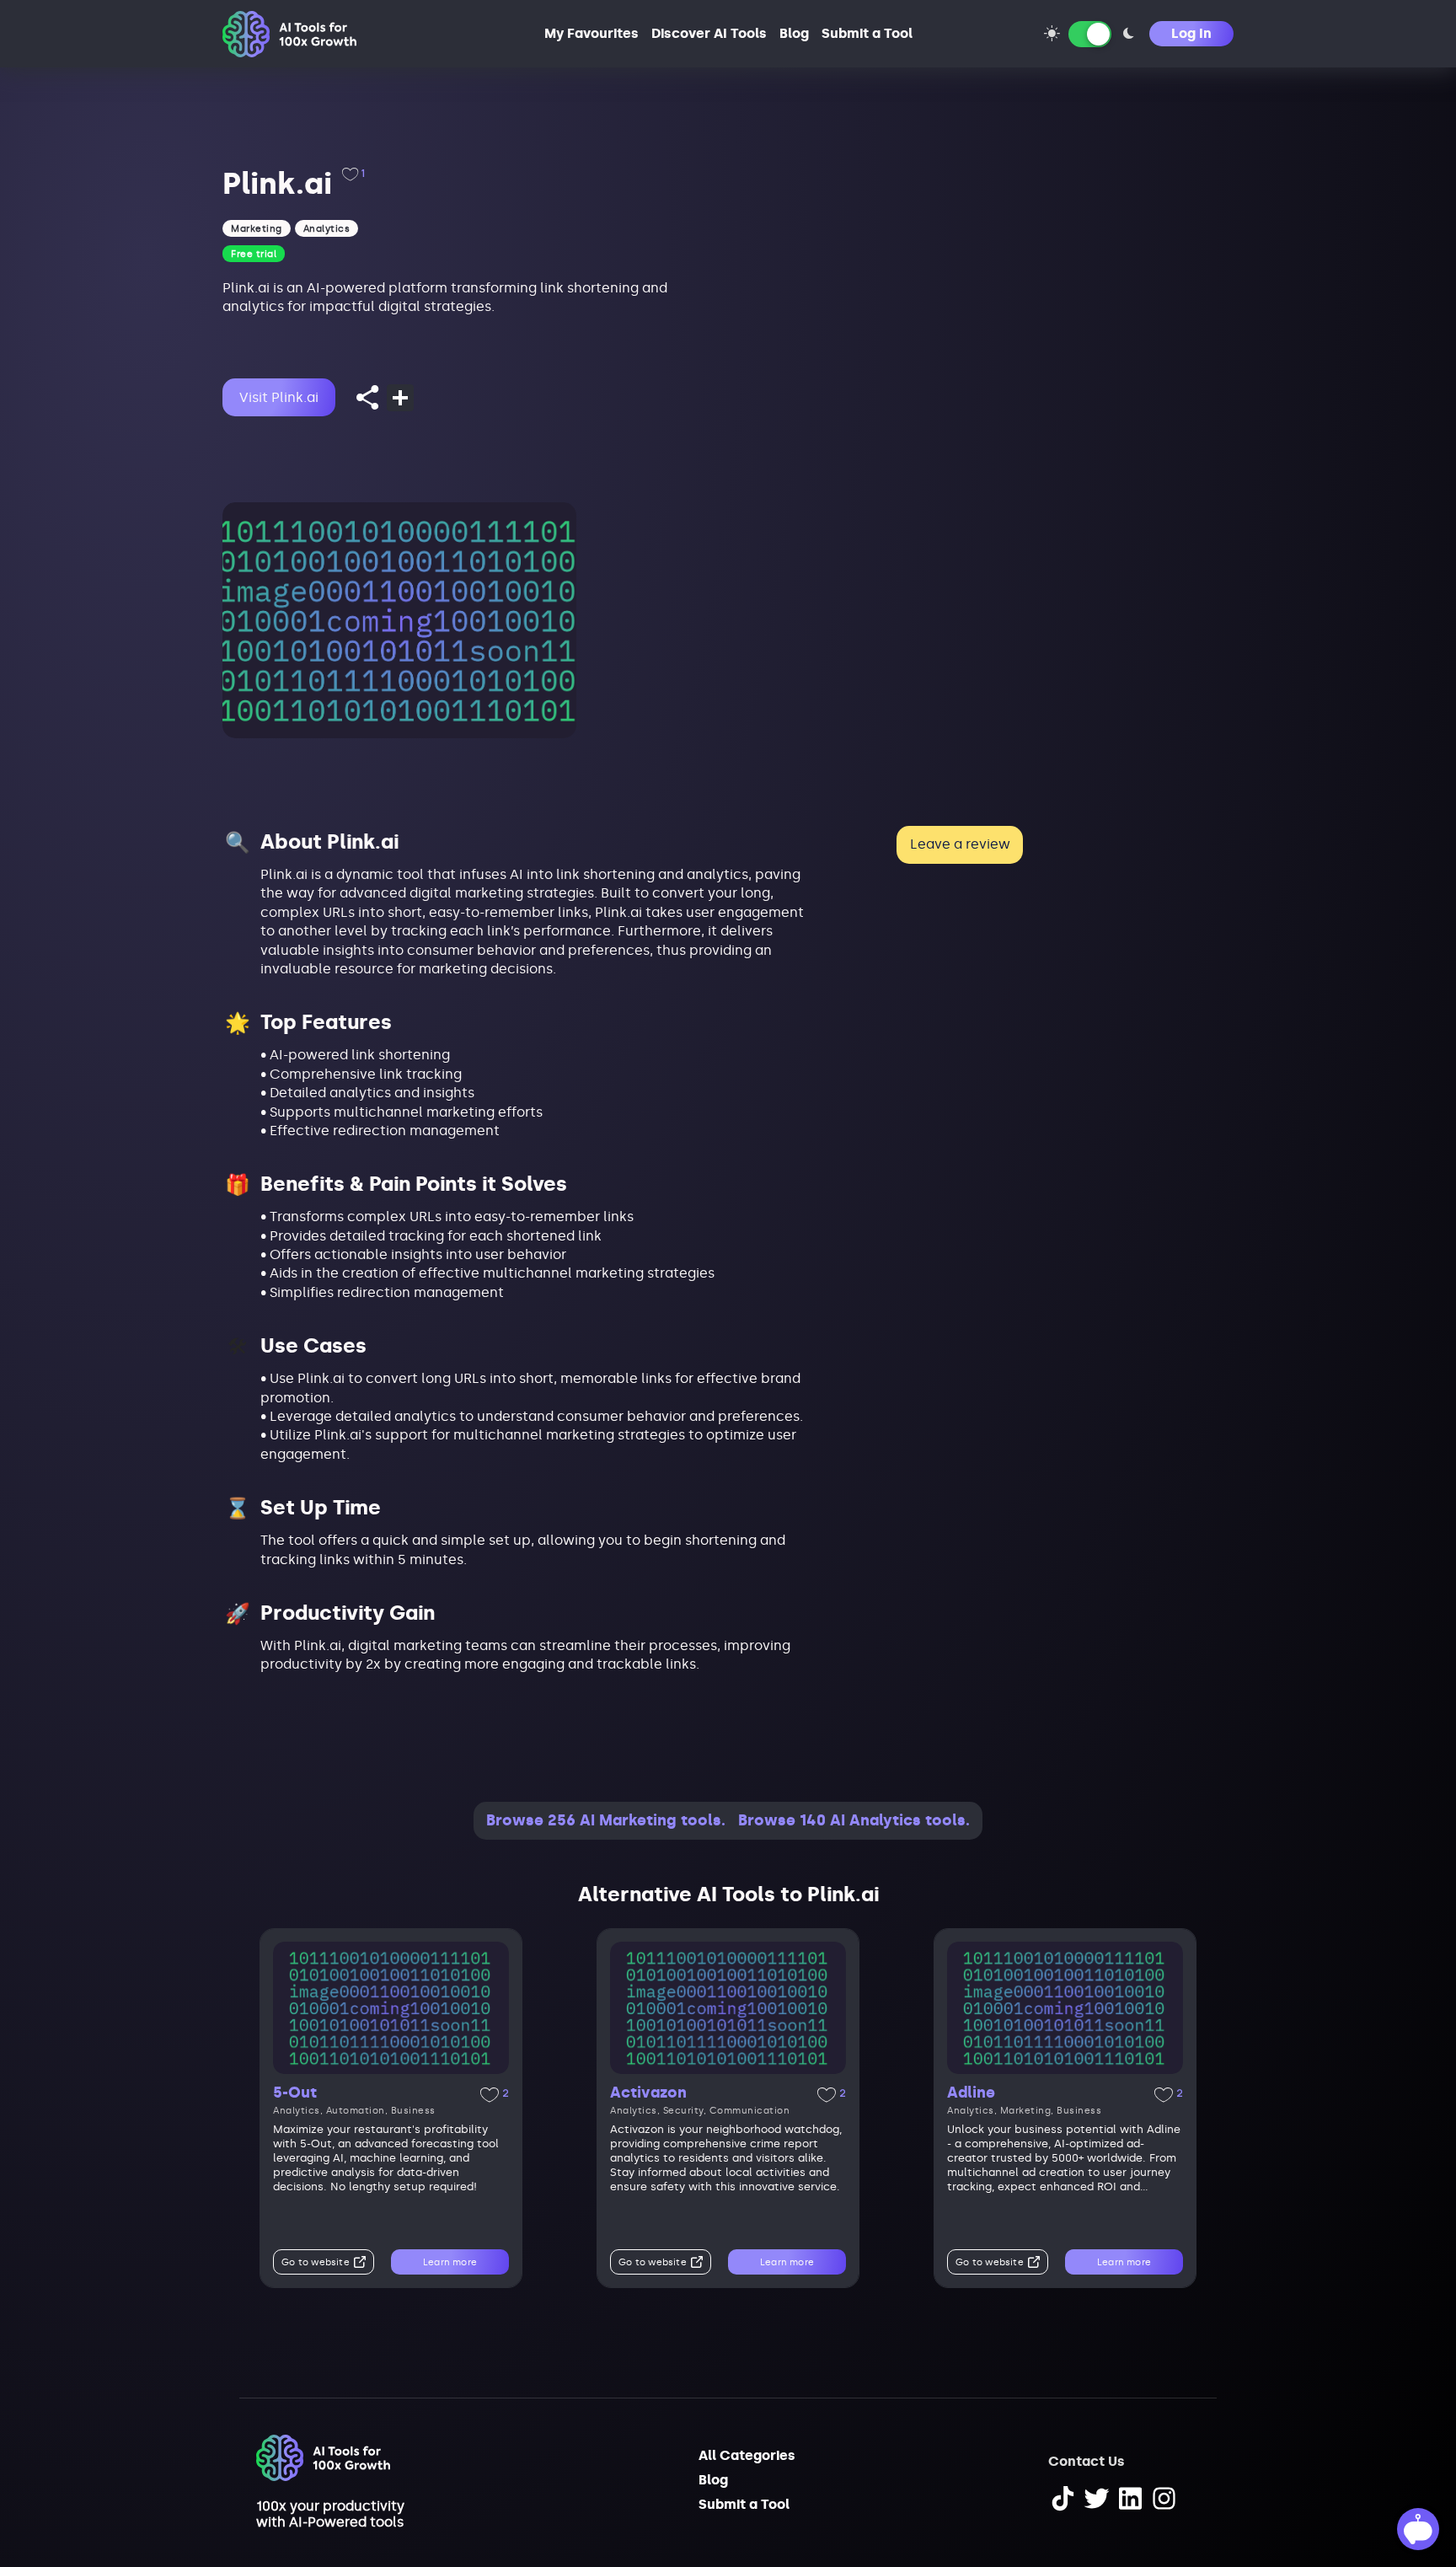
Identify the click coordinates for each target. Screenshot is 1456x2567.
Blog (794, 33)
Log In (1191, 33)
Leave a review (960, 844)
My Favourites (591, 33)
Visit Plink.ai (279, 397)
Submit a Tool (867, 33)
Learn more (450, 2262)
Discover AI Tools (709, 33)
